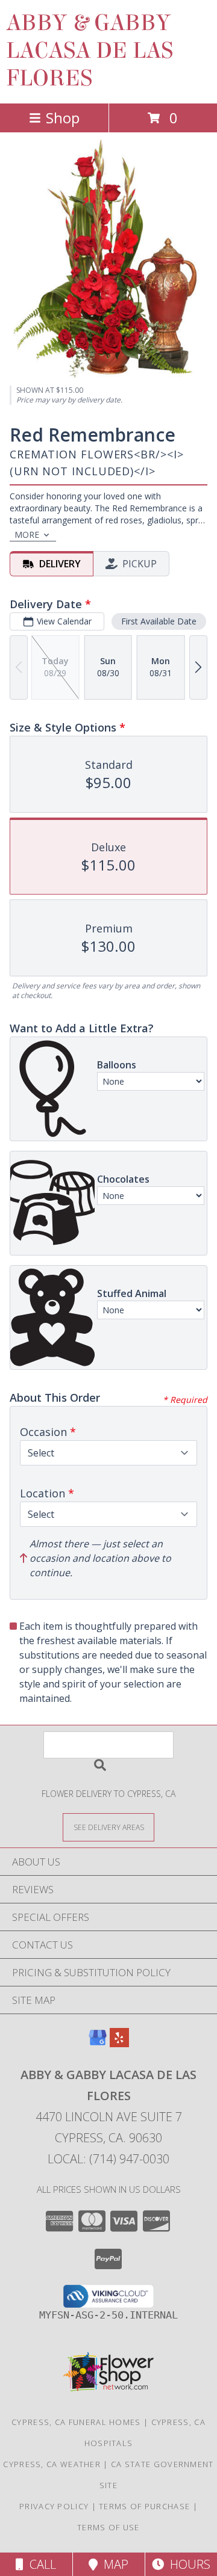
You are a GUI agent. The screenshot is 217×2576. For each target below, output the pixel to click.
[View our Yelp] (119, 2043)
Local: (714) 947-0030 (108, 2159)
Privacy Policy (54, 2506)
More (27, 535)
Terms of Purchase (144, 2506)
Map (113, 2564)
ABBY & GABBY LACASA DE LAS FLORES (90, 51)
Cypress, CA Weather (52, 2464)
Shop (63, 118)
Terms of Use (108, 2527)
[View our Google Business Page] (98, 2043)
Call (40, 2564)
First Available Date (159, 621)
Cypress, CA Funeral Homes (76, 2422)
